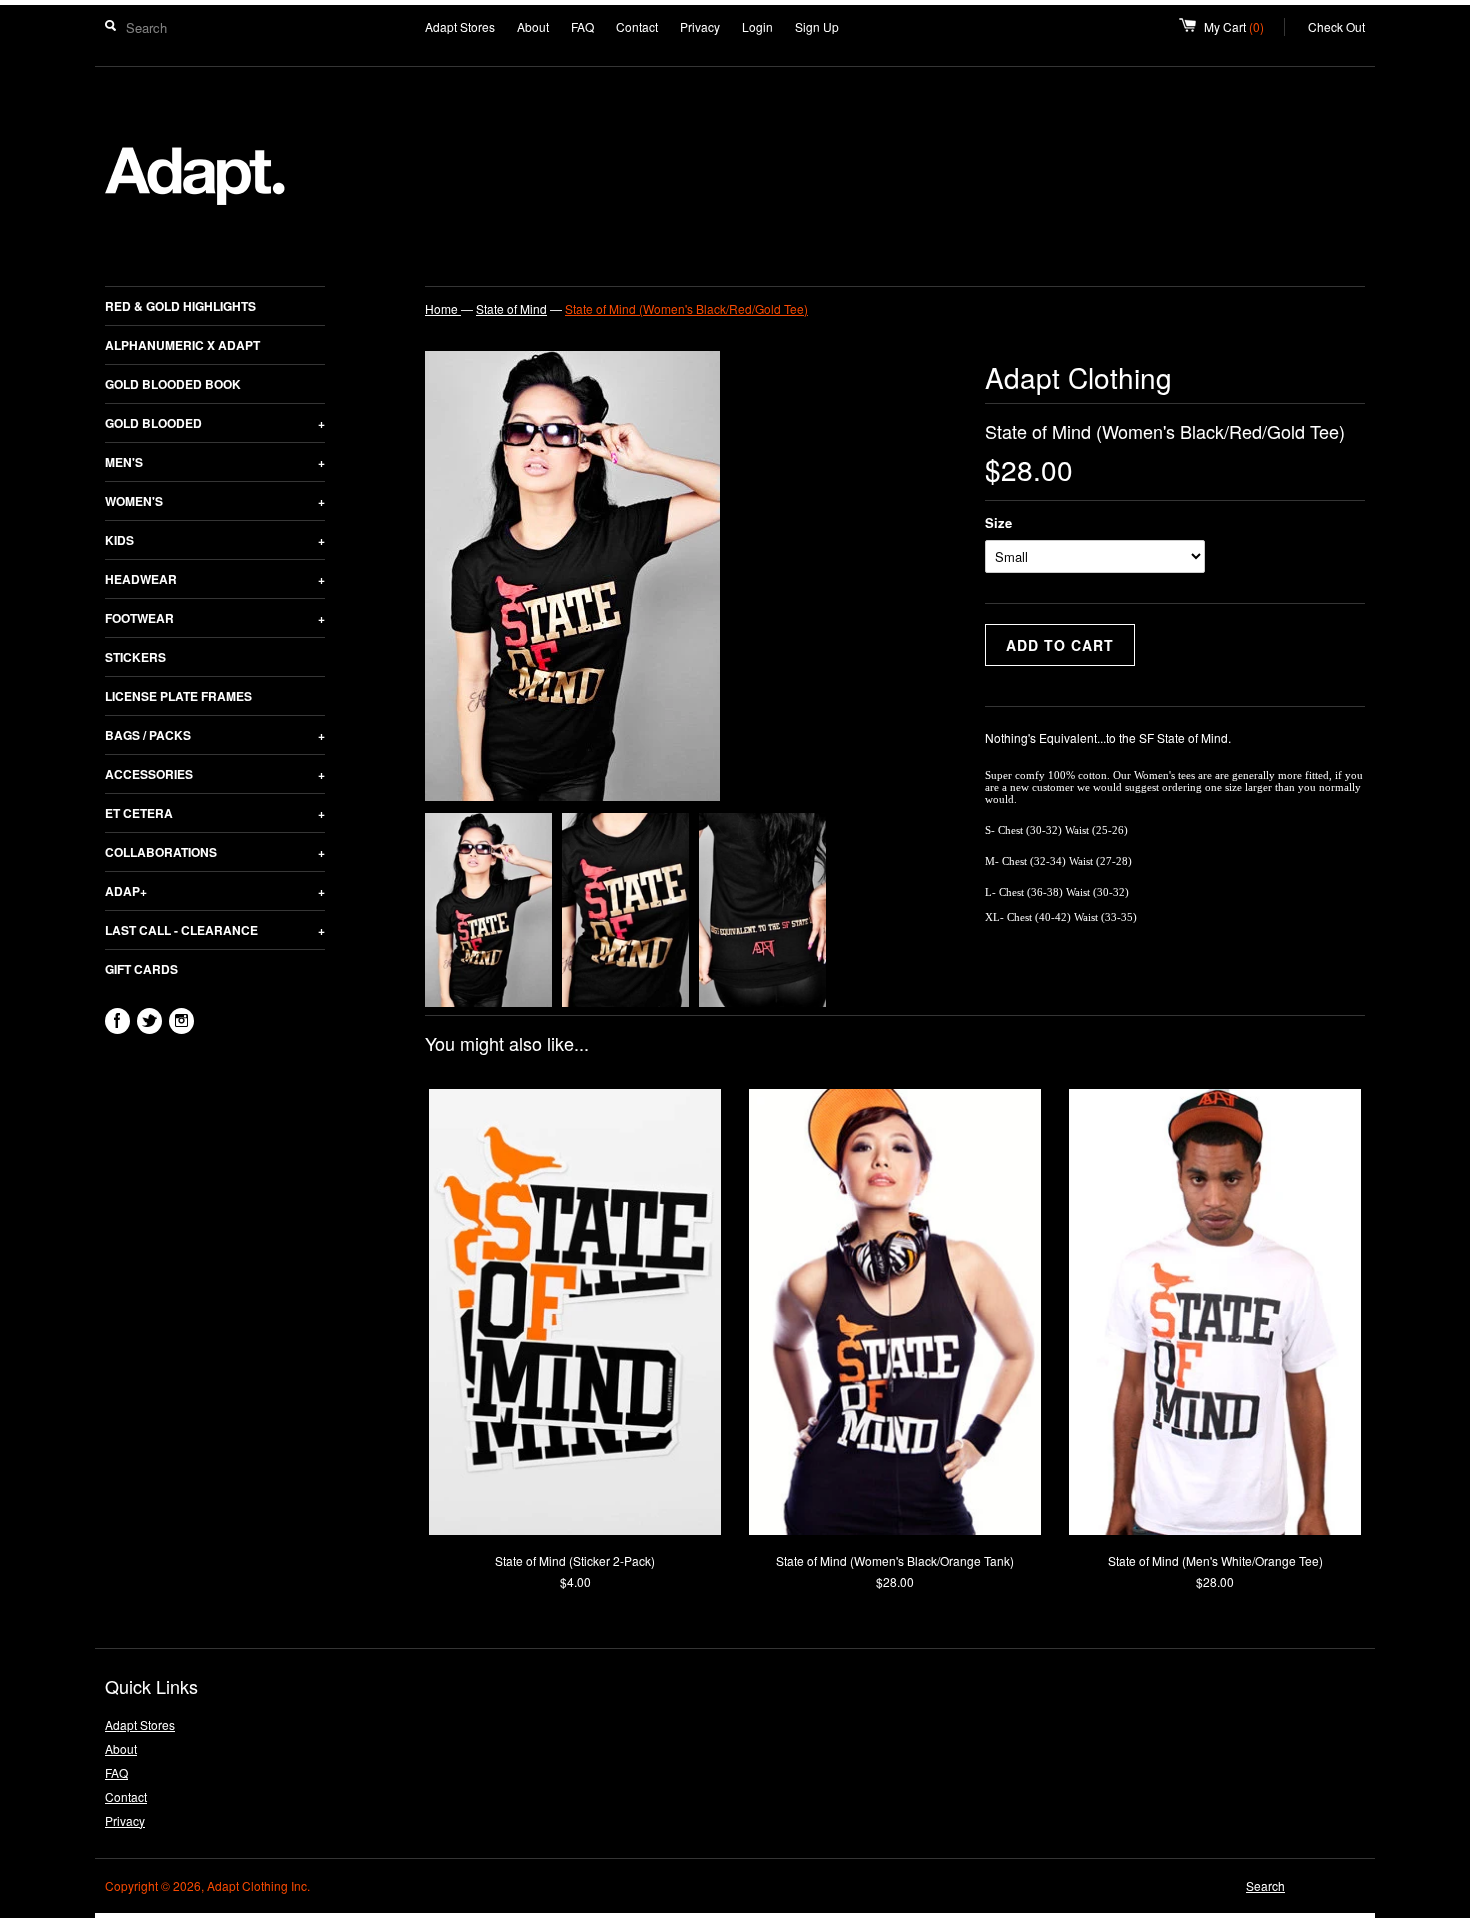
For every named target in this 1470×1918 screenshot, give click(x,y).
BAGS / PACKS (215, 735)
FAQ (582, 26)
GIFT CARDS (141, 969)
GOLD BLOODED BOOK (173, 384)
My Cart (1244, 26)
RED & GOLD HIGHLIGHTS (180, 306)
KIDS (215, 540)
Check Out (1336, 26)
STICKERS (135, 657)
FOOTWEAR (215, 618)
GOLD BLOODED (215, 423)
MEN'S (215, 462)
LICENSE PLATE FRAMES (178, 696)
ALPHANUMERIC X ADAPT (182, 345)
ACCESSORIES (215, 774)
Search (1265, 1885)
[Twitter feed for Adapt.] (149, 1021)
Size (998, 522)
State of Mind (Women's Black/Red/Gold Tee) (686, 308)
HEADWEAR (215, 579)
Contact (637, 26)
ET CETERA (215, 813)
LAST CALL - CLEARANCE (215, 930)
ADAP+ (215, 891)
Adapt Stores (460, 26)
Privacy (700, 26)
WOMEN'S (215, 501)
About (533, 26)
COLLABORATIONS (215, 852)
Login (757, 26)
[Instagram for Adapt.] (181, 1021)
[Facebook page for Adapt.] (117, 1021)
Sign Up (817, 26)
